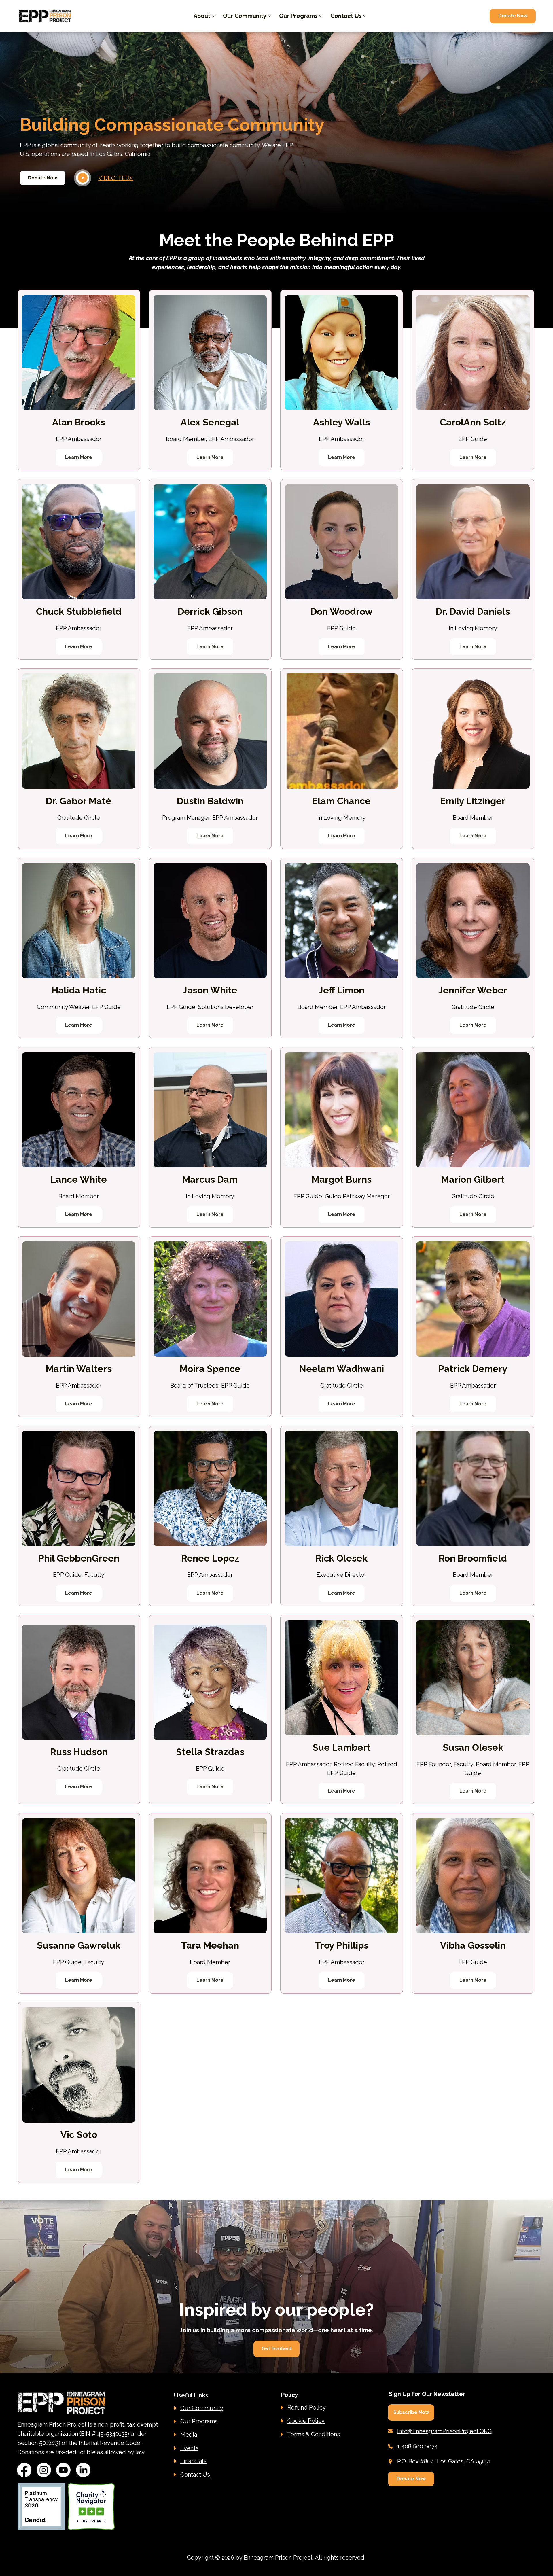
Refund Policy (307, 2407)
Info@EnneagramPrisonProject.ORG (444, 2431)
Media (189, 2435)
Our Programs (199, 2421)
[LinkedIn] (83, 2470)
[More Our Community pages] (270, 16)
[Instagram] (44, 2470)
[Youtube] (63, 2470)
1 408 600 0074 (417, 2446)
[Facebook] (24, 2470)
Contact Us (195, 2475)
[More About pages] (213, 16)
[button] (411, 2413)
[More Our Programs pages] (321, 16)
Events (189, 2448)
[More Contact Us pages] (365, 16)
